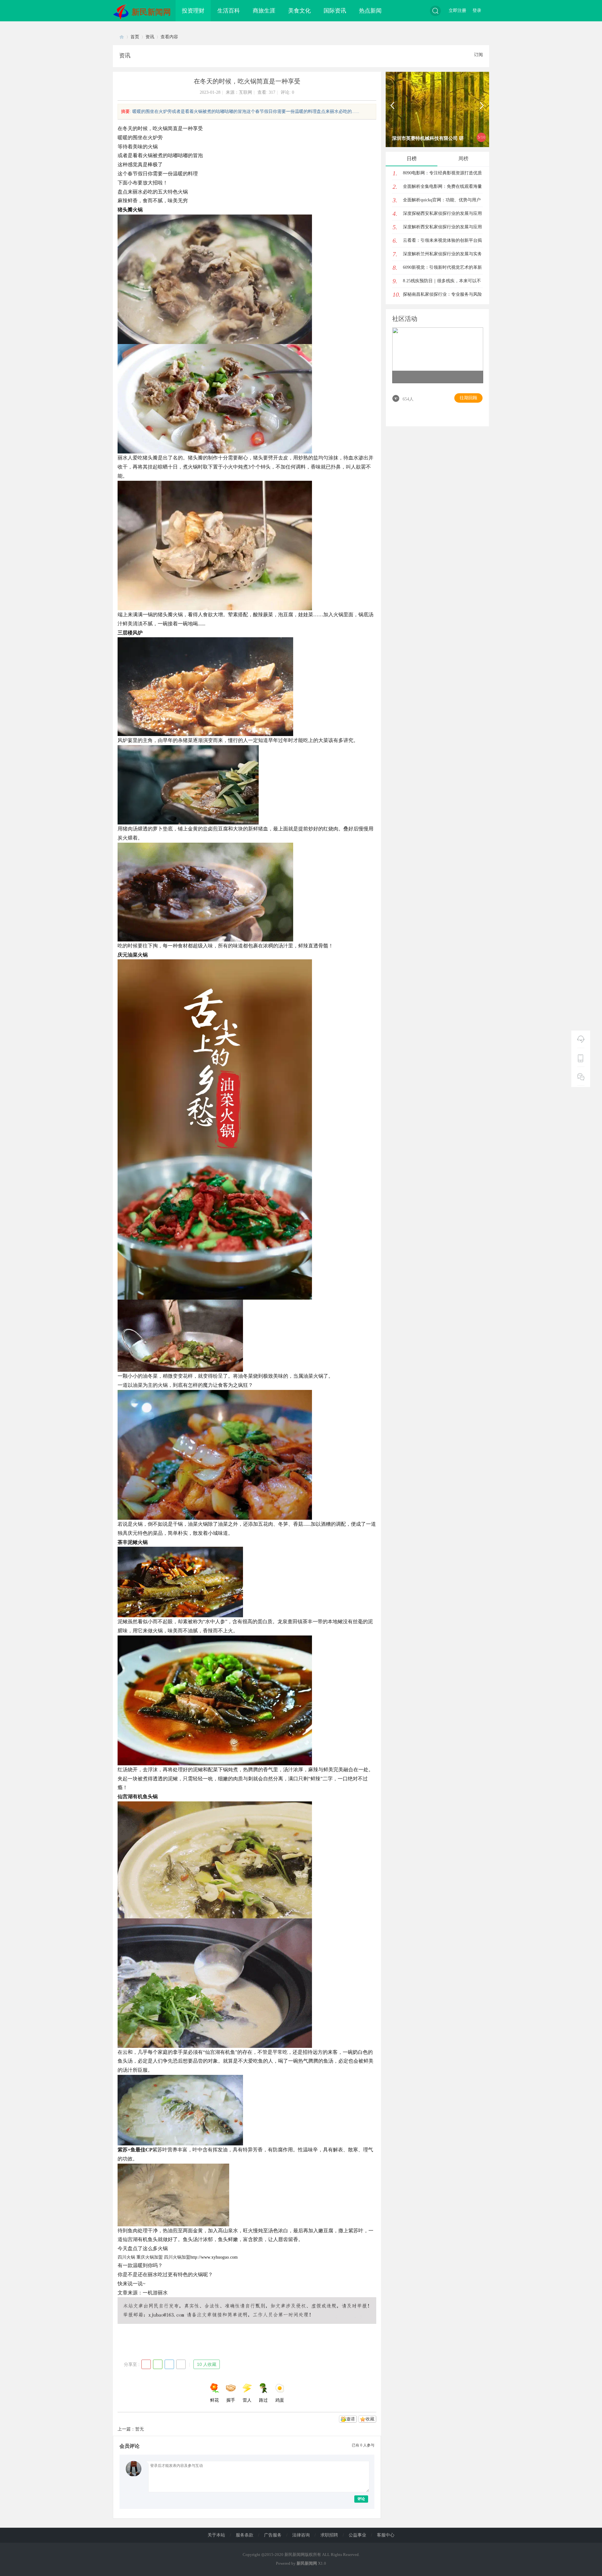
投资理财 (193, 11)
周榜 (463, 159)
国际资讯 (335, 11)
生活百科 (229, 11)
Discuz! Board (122, 37)
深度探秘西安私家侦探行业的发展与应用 (442, 213)
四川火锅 (126, 2257)
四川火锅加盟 (177, 2257)
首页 (135, 37)
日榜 (412, 159)
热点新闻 (370, 11)
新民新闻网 (151, 12)
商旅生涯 (264, 11)
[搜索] (435, 11)
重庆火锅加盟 (150, 2257)
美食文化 (299, 11)
